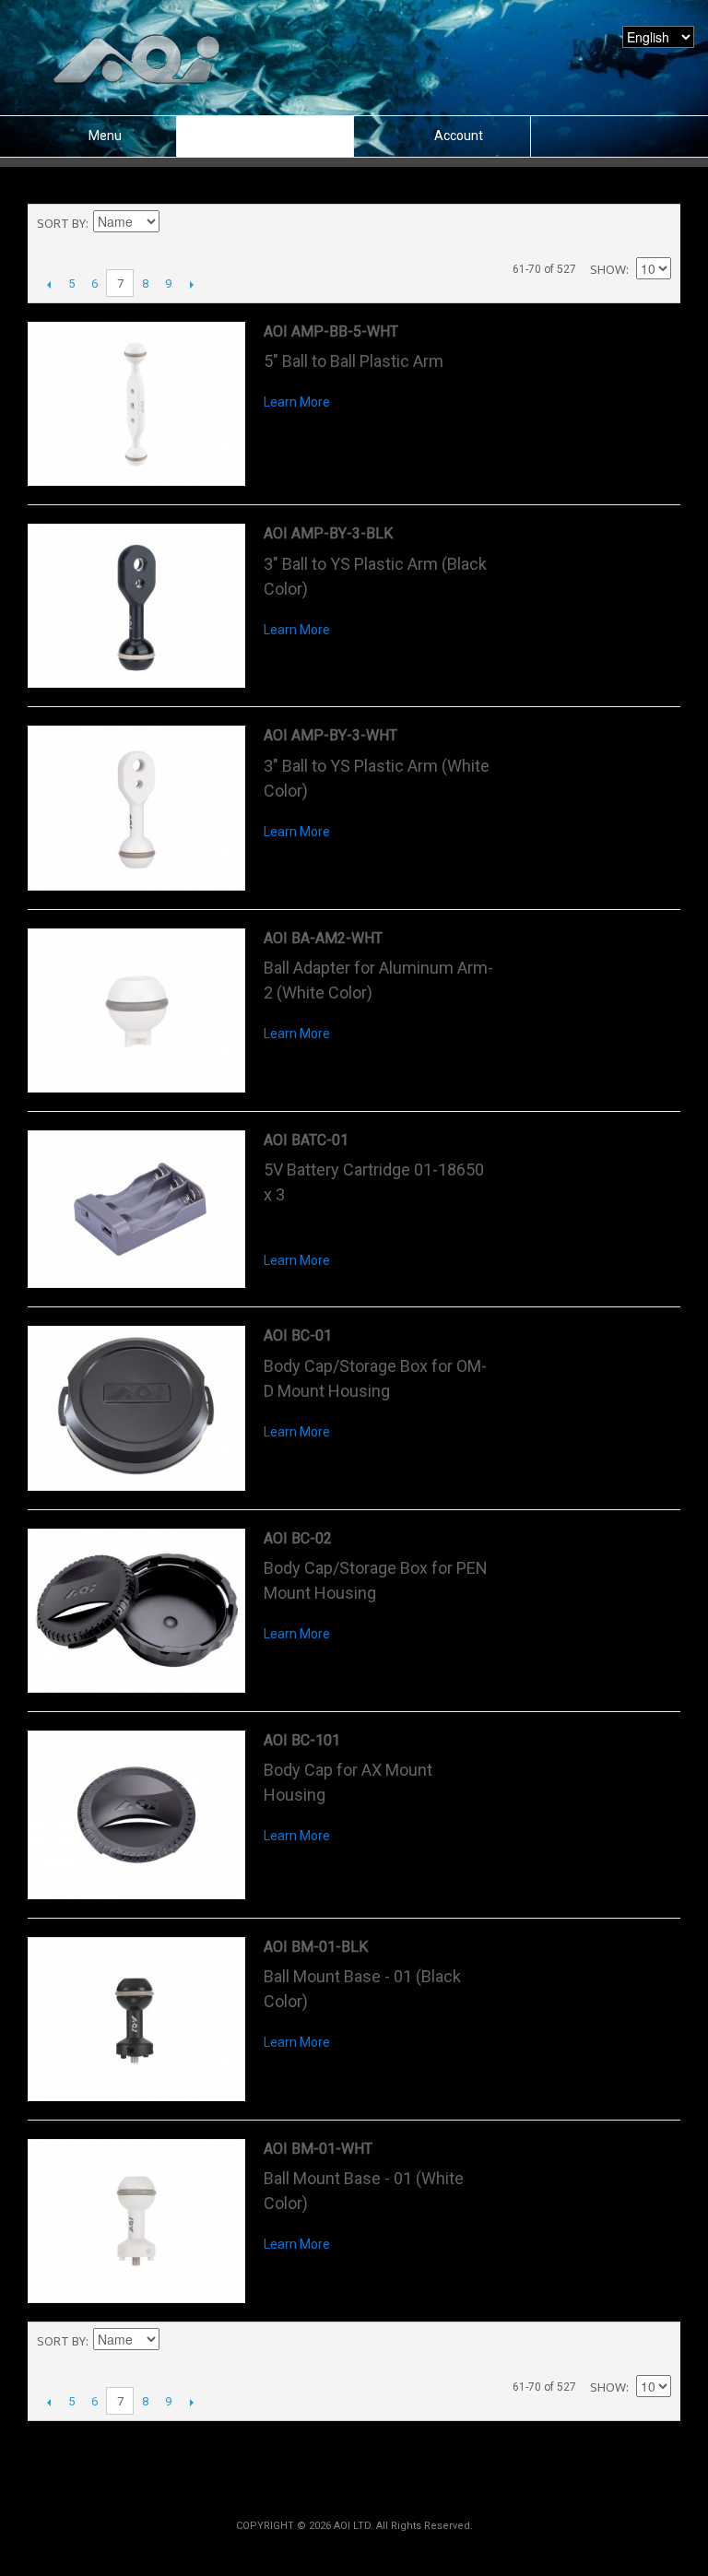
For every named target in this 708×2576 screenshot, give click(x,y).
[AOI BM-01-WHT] (136, 2221)
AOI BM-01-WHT (318, 2149)
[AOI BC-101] (136, 1815)
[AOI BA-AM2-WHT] (136, 1010)
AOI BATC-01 (306, 1140)
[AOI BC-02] (136, 1611)
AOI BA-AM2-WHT (323, 938)
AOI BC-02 (298, 1538)
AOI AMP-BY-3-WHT (330, 735)
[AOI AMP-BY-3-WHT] (136, 808)
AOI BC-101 (302, 1740)
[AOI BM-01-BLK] (136, 2019)
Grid (625, 223)
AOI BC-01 (298, 1335)
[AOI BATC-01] (136, 1209)
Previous (48, 284)
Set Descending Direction (176, 223)
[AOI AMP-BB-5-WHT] (136, 404)
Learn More (297, 402)
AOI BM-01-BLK (316, 1947)
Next (191, 284)
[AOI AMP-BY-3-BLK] (136, 606)
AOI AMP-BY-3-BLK (328, 533)
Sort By (61, 223)
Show (608, 269)
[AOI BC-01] (136, 1408)
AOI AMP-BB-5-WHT (331, 331)
